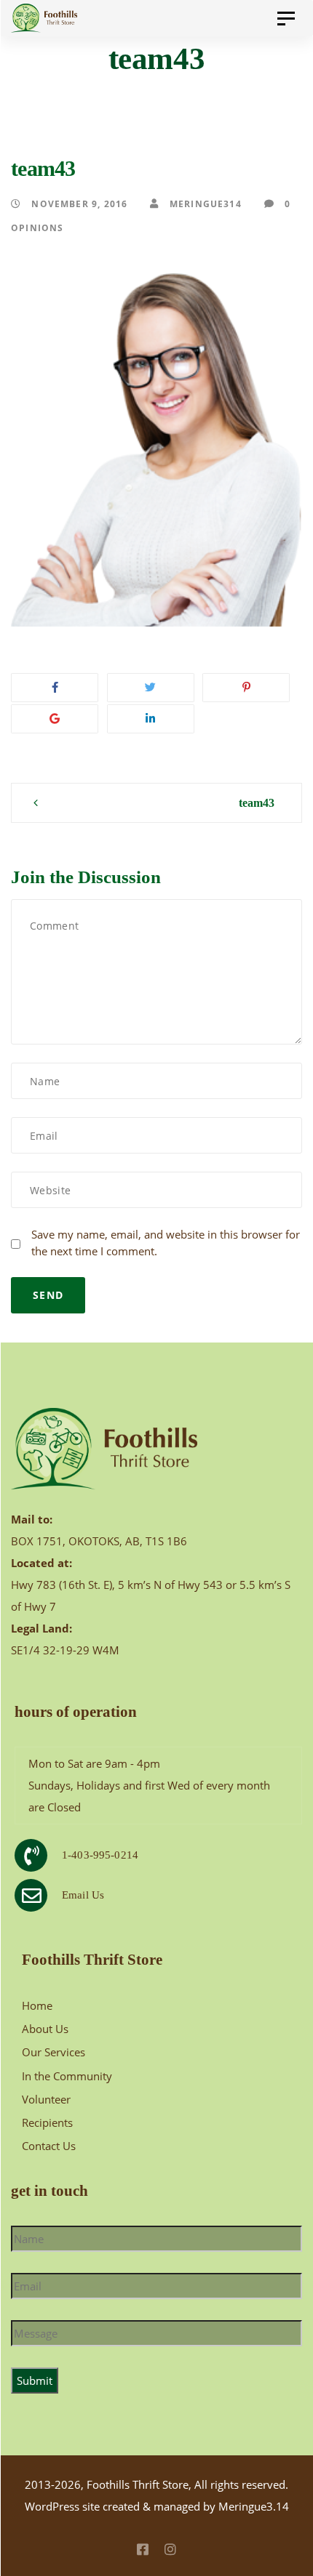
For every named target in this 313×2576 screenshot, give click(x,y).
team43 (257, 803)
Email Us (83, 1895)
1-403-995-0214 (100, 1855)
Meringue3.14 (254, 2506)
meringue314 (204, 204)
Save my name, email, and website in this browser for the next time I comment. (166, 1243)
